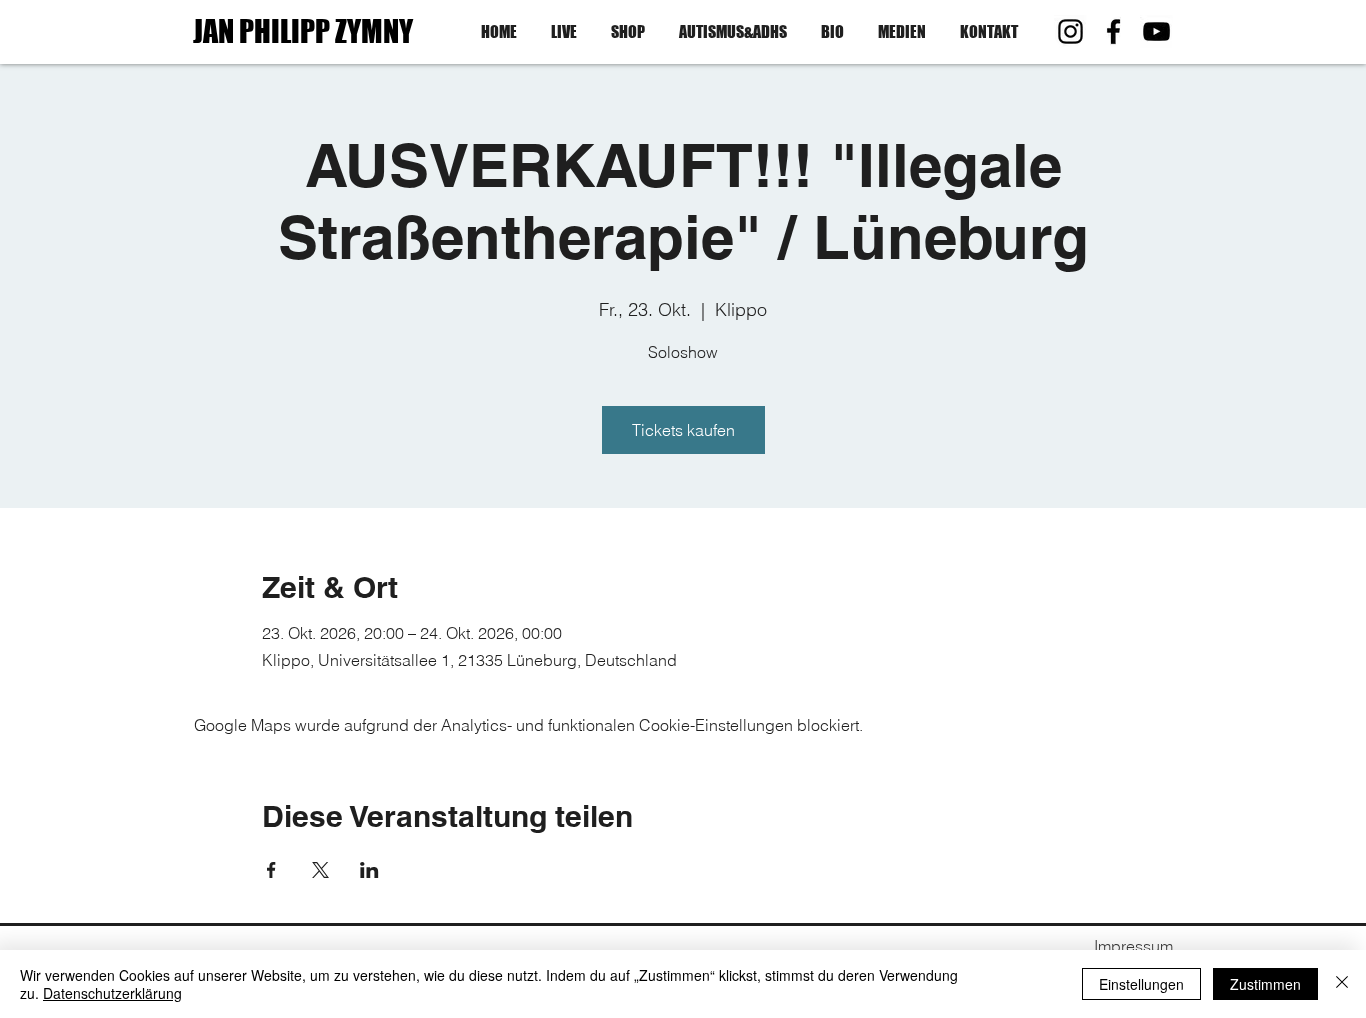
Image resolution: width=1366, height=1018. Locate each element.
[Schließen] (1342, 984)
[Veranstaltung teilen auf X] (320, 870)
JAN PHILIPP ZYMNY (303, 31)
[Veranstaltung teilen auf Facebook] (271, 870)
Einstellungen (1141, 984)
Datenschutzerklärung (112, 993)
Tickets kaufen (683, 430)
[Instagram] (1070, 31)
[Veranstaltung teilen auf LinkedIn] (369, 870)
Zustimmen (1265, 984)
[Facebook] (1113, 31)
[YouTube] (1156, 31)
